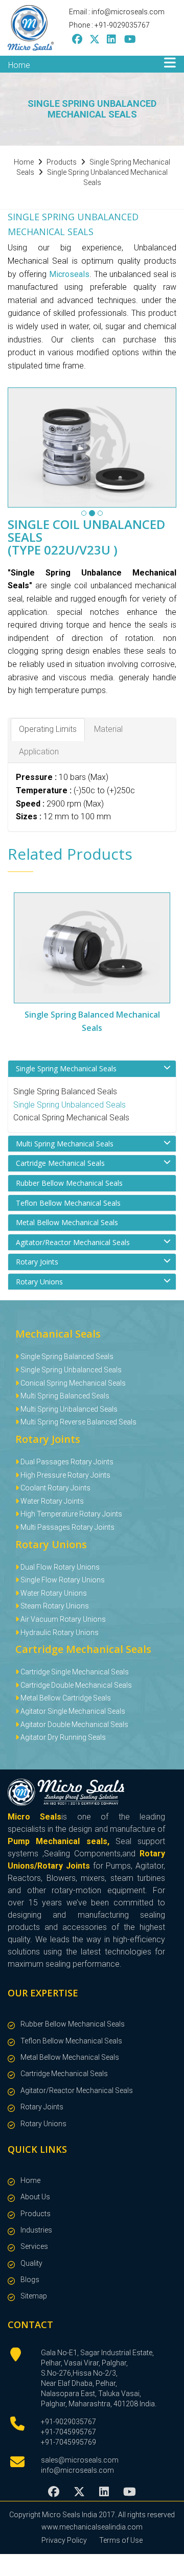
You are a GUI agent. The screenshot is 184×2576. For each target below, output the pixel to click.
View (111, 948)
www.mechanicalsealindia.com (92, 2527)
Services (34, 2246)
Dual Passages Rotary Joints (66, 1462)
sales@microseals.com (80, 2460)
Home (19, 65)
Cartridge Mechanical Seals (60, 1163)
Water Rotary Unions (53, 1593)
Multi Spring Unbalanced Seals (68, 1409)
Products (36, 2214)
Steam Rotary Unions (54, 1606)
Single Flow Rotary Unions (62, 1580)
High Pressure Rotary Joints (65, 1475)
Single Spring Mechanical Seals (66, 1068)
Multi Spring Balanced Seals (64, 1396)
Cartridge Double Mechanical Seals (75, 1685)
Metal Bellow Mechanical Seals (67, 1222)
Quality (31, 2263)
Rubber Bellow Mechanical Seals (69, 1183)
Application (39, 752)
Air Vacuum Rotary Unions (62, 1619)
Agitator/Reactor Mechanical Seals (73, 1242)
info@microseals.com (77, 2470)
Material (108, 729)
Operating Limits (48, 729)
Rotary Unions (39, 1282)
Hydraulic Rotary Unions (59, 1632)
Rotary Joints (37, 1262)
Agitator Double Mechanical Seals (74, 1724)
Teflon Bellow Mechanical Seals (68, 1203)
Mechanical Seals (58, 1334)
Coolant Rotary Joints (55, 1488)
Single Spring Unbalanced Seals (70, 1105)
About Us (35, 2197)
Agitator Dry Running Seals (62, 1737)
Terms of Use (121, 2540)
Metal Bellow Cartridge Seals (65, 1698)
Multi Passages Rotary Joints (67, 1527)
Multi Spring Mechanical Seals (65, 1144)
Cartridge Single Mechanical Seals (74, 1672)
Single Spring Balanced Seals (65, 1091)
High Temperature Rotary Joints (71, 1514)
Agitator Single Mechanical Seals (72, 1711)
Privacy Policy (64, 2540)
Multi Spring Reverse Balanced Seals (78, 1422)
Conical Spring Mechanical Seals (71, 1118)
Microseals (69, 274)
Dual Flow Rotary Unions (59, 1567)
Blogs (30, 2280)
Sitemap (34, 2296)
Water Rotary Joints (51, 1501)
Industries (36, 2230)
